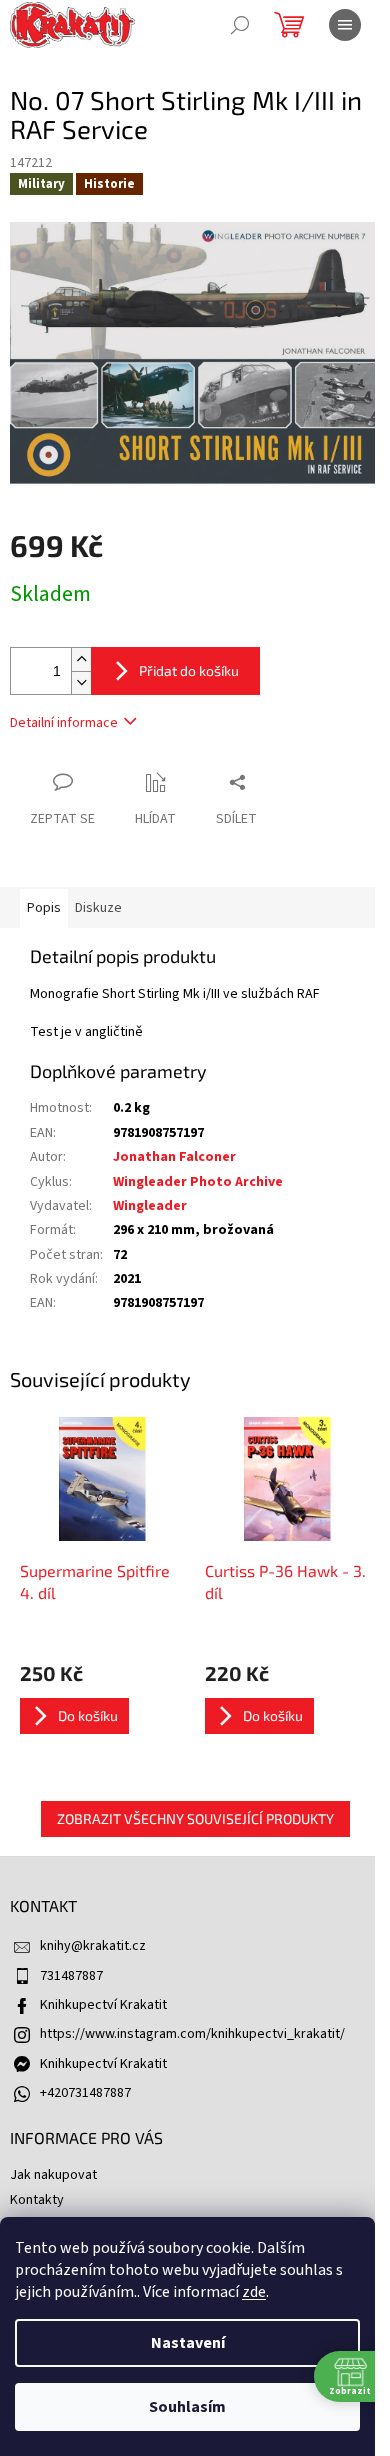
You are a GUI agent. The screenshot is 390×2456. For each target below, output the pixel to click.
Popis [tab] (44, 908)
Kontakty (37, 2200)
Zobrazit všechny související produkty (195, 1818)
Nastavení (188, 2343)
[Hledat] (240, 25)
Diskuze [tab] (98, 908)
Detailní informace (64, 723)
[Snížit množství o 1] (81, 682)
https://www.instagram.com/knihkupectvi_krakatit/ (192, 2034)
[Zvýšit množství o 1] (81, 659)
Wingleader (150, 1206)
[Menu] (345, 25)
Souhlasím (187, 2407)
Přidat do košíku (189, 670)
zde (254, 2292)
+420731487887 (85, 2093)
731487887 (71, 1976)
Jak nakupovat (53, 2175)
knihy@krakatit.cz (93, 1946)
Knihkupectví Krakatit (103, 2005)
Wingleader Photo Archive (198, 1182)
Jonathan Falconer (174, 1157)
